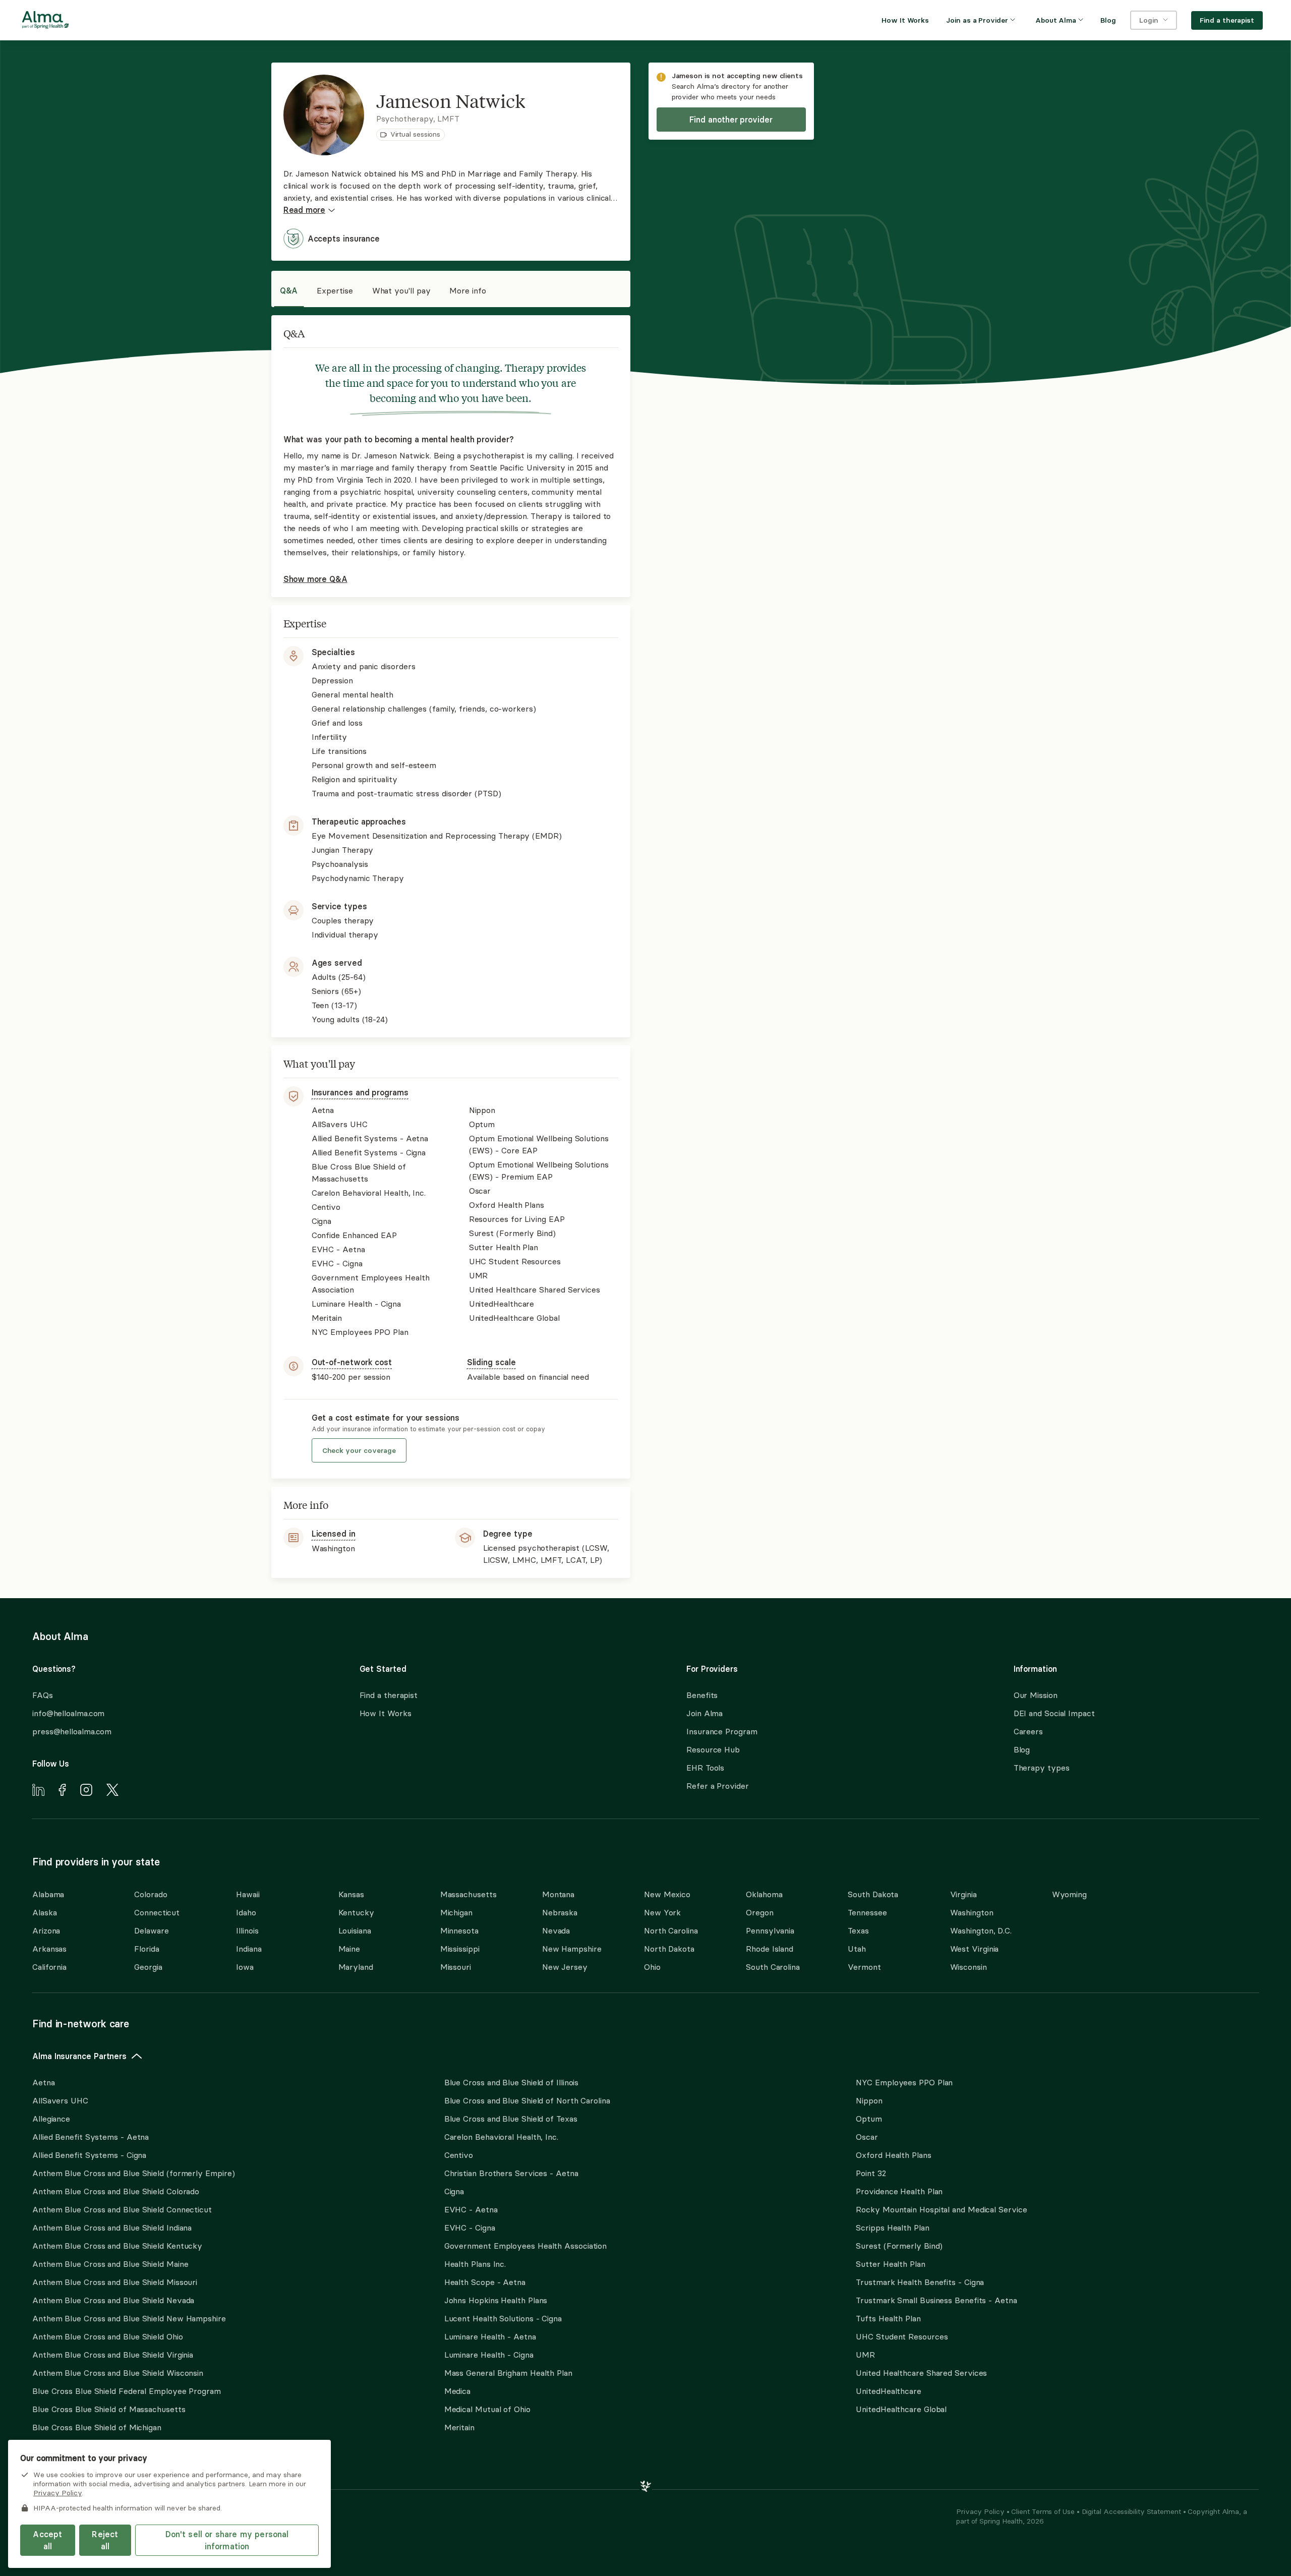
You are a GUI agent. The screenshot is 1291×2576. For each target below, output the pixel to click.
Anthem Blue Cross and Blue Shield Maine (110, 2264)
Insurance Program (722, 1731)
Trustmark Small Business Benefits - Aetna (936, 2300)
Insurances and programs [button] (360, 1092)
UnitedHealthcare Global (901, 2409)
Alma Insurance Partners (79, 2056)
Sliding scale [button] (491, 1362)
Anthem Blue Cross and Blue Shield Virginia (113, 2355)
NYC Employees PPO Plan (904, 2082)
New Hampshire (572, 1949)
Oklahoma (764, 1894)
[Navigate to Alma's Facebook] (62, 1791)
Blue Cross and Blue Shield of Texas (511, 2119)
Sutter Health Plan (890, 2264)
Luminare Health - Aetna (490, 2336)
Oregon (759, 1912)
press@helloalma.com (72, 1731)
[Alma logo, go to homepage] (45, 22)
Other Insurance (63, 2460)
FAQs (43, 1695)
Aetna (44, 2082)
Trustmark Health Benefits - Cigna (920, 2282)
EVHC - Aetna (471, 2209)
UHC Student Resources (902, 2336)
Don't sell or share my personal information (227, 2540)
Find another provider (731, 120)
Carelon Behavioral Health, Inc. (501, 2137)
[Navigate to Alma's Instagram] (86, 1791)
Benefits (702, 1695)
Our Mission (1036, 1695)
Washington (972, 1912)
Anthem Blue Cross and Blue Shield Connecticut (122, 2209)
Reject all (105, 2540)
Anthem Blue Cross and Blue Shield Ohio (108, 2336)
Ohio (652, 1967)
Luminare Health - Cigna (489, 2355)
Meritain (459, 2427)
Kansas (351, 1894)
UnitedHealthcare (889, 2391)
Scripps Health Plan (892, 2228)
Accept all (47, 2540)
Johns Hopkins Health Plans (496, 2300)
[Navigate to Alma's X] (112, 1791)
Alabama (48, 1894)
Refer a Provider (718, 1786)
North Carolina (671, 1930)
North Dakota (669, 1949)
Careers (1028, 1731)
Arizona (46, 1930)
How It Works (386, 1713)
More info (467, 290)
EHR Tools (705, 1768)
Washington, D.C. (981, 1930)
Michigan (456, 1912)
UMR (865, 2355)
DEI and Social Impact (1054, 1713)
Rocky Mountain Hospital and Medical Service (941, 2209)
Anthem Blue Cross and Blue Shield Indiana (112, 2228)
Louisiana (355, 1930)
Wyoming (1069, 1894)
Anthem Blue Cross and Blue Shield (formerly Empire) (133, 2173)
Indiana (249, 1949)
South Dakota (873, 1894)
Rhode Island (770, 1949)
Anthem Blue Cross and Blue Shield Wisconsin (118, 2373)
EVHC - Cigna (470, 2228)
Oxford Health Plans (893, 2155)
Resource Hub (713, 1749)
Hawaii (248, 1894)
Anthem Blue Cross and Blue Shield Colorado (116, 2191)
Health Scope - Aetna (485, 2282)
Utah (857, 1949)
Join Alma (705, 1713)
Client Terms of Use (1044, 2511)
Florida (146, 1949)
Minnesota (459, 1930)
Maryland (356, 1967)
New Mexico (667, 1894)
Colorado (151, 1894)
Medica (457, 2391)
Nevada (556, 1930)
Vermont (864, 1967)
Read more (304, 210)
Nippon (869, 2100)
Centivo (459, 2155)
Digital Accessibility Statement (1132, 2511)
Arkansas (49, 1949)
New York (662, 1912)
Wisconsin (969, 1967)
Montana (558, 1894)
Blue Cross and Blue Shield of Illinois (512, 2082)
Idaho (246, 1912)
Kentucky (356, 1912)
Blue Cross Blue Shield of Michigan (97, 2427)
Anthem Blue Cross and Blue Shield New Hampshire (129, 2318)
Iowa (245, 1967)
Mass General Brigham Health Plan (508, 2373)
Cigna (454, 2191)
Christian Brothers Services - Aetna (511, 2173)
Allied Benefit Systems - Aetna (91, 2137)
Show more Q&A (315, 579)
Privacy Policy (981, 2511)
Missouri (456, 1967)
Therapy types (1042, 1768)
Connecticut (157, 1912)
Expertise (335, 290)
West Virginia (975, 1949)
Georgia (148, 1967)
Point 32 (871, 2173)
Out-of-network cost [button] (352, 1362)
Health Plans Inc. (475, 2264)
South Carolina (773, 1967)
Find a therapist (389, 1695)
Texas (858, 1930)
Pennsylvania (770, 1930)
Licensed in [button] (334, 1534)
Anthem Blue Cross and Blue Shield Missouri (115, 2282)
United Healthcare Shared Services (921, 2373)
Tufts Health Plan (888, 2318)
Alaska (44, 1912)
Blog (1022, 1749)
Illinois (247, 1930)
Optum (869, 2119)
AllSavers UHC (60, 2100)
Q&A (289, 290)
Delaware (151, 1930)
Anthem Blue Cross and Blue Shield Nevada (113, 2300)
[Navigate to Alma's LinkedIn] (38, 1791)
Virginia (963, 1894)
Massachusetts (468, 1894)
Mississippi (460, 1949)
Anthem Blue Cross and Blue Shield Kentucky (117, 2246)
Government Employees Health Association (526, 2246)
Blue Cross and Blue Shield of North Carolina (527, 2100)
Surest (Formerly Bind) (899, 2246)
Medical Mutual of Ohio (487, 2409)
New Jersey (565, 1967)
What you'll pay (401, 290)
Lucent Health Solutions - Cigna (503, 2318)
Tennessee (867, 1912)
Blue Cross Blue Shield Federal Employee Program (127, 2391)
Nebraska (560, 1912)
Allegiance (51, 2119)
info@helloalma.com (68, 1713)
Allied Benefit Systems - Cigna (89, 2155)
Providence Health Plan (899, 2191)
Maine (349, 1949)
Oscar (867, 2137)
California (49, 1967)
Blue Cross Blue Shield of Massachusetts (109, 2409)
